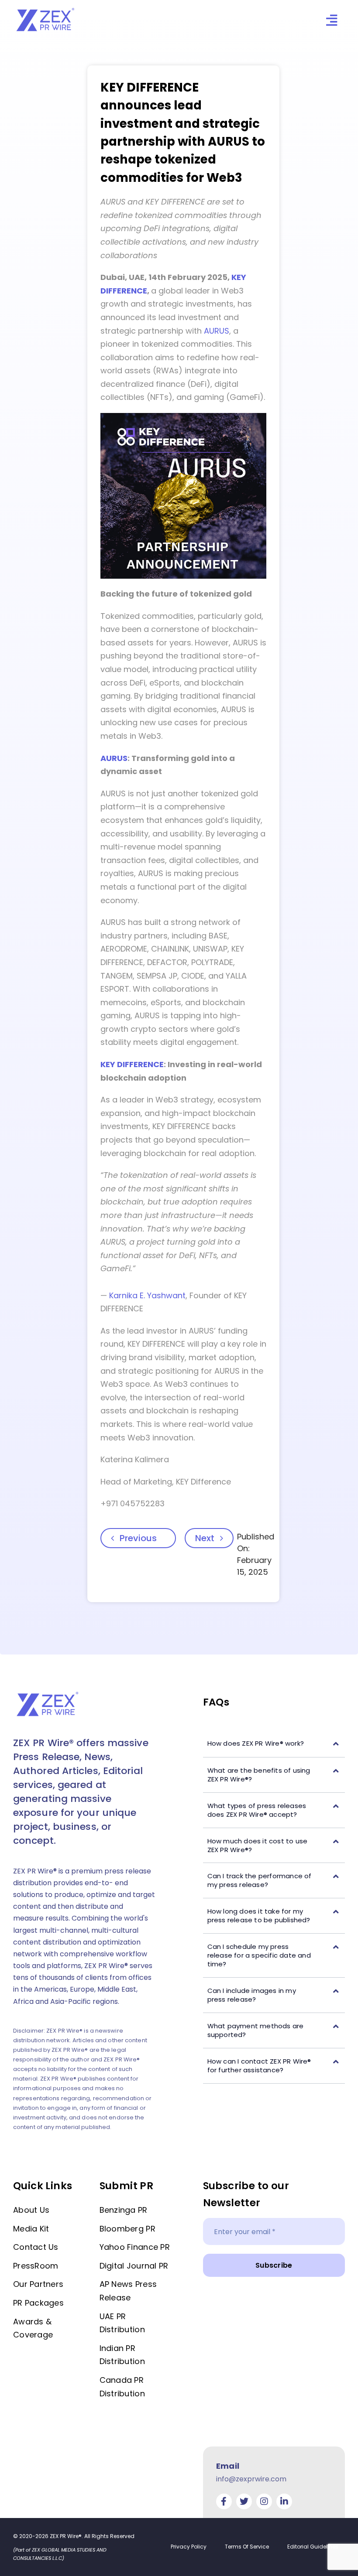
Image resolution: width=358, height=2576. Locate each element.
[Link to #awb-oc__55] (332, 20)
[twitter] (244, 2501)
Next (205, 1538)
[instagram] (264, 2501)
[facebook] (224, 2501)
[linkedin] (284, 2501)
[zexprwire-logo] (46, 9)
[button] (274, 1744)
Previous (138, 1538)
